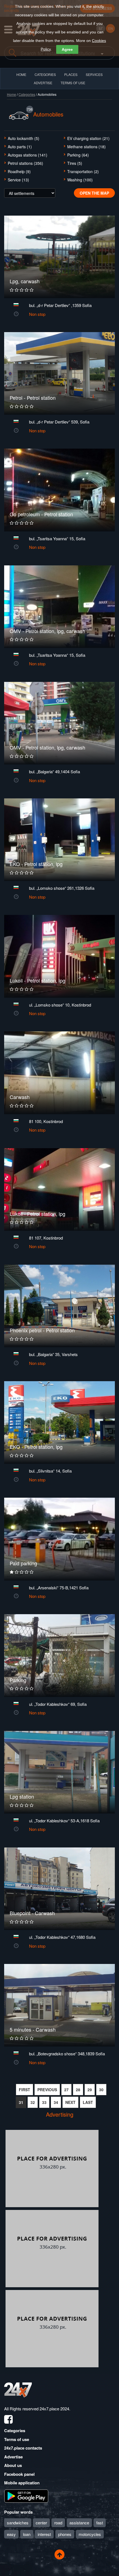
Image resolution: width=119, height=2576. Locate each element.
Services (94, 74)
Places (71, 74)
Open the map (94, 193)
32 (33, 2102)
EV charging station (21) (88, 138)
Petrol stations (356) (25, 163)
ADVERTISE (43, 83)
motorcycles (90, 2534)
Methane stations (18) (86, 147)
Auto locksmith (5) (24, 138)
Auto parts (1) (20, 147)
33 (44, 2102)
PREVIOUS (47, 2090)
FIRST (24, 2090)
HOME (21, 74)
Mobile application (22, 2483)
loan (27, 2534)
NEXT (70, 2102)
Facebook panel (19, 2474)
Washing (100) (80, 180)
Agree (67, 49)
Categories (27, 94)
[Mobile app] (26, 2495)
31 (21, 2102)
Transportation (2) (83, 171)
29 (90, 2090)
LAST (88, 2102)
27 (66, 2090)
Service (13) (18, 180)
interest (44, 2534)
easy (11, 2534)
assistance (79, 2523)
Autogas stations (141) (28, 155)
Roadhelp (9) (19, 171)
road (58, 2523)
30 (101, 2090)
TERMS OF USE (73, 83)
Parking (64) (78, 155)
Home (11, 94)
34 (56, 2102)
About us (13, 2465)
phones (65, 2534)
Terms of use (17, 2439)
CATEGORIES (45, 74)
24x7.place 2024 (54, 2409)
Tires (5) (75, 163)
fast (100, 2523)
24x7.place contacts (23, 2448)
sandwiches (18, 2523)
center (41, 2523)
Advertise (13, 2457)
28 (78, 2090)
